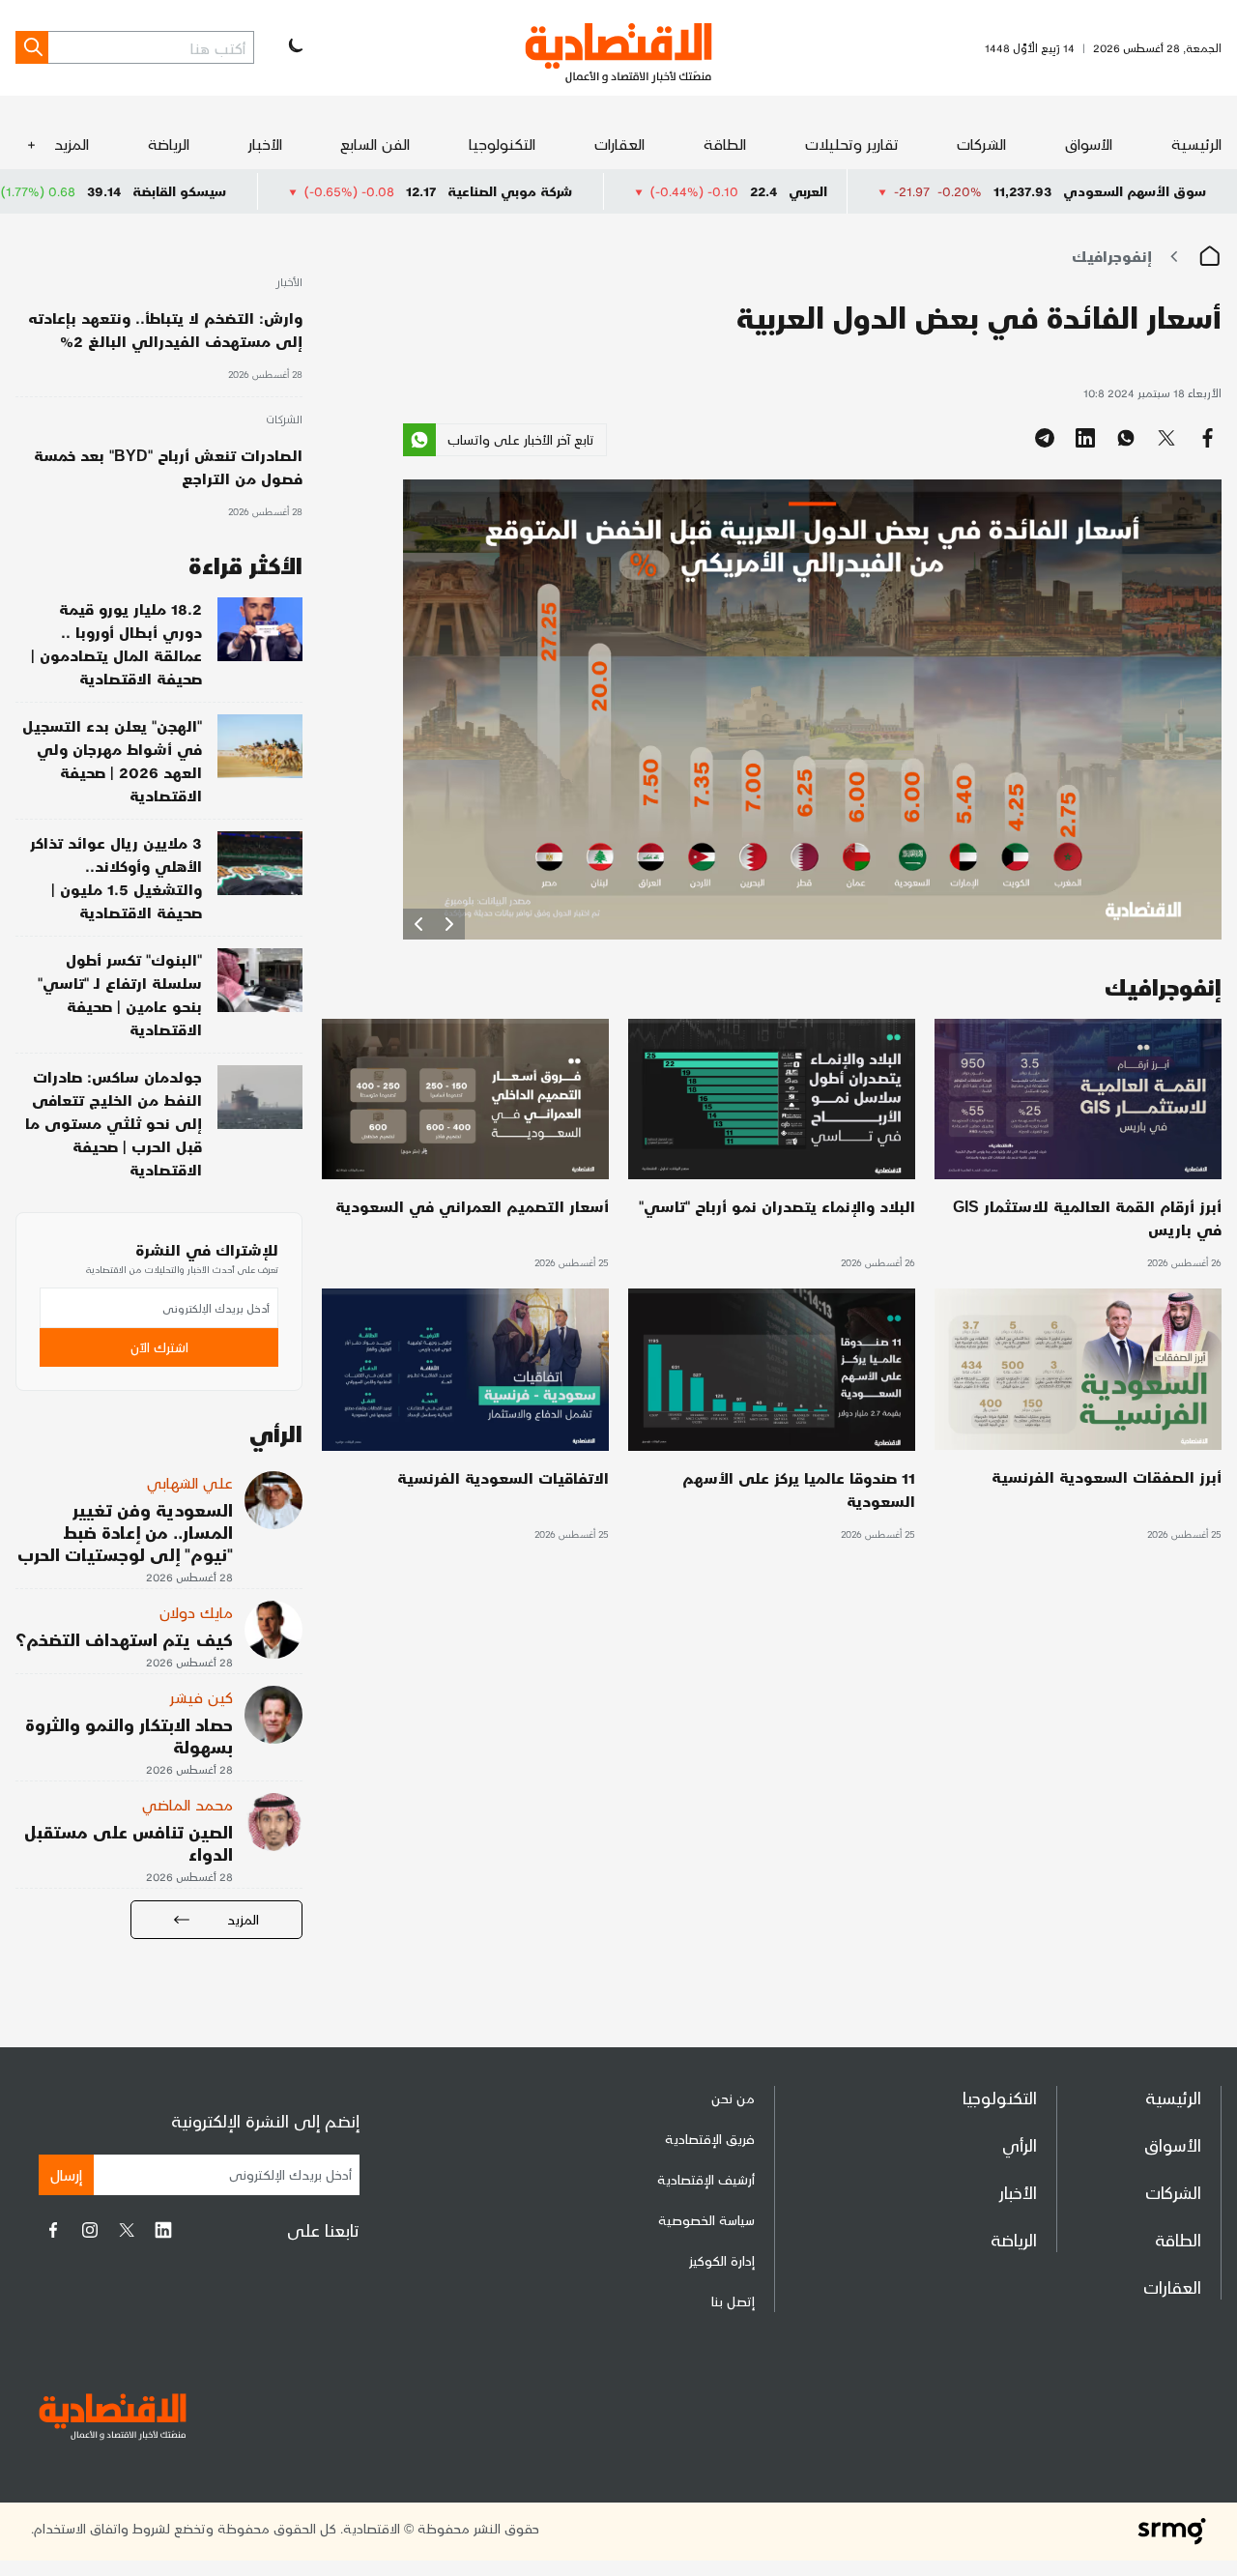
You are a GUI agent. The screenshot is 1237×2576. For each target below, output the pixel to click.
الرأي (1020, 2144)
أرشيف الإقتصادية (706, 2179)
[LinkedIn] (163, 2230)
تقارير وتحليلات (852, 144)
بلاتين (34, 191)
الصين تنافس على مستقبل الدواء (129, 1842)
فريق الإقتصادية (710, 2139)
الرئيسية (1196, 144)
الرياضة (169, 144)
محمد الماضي (187, 1804)
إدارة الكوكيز (722, 2260)
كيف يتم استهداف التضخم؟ (124, 1639)
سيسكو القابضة (308, 191)
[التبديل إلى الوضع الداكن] (294, 47)
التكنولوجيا (502, 144)
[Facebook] (53, 2230)
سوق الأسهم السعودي (1135, 191)
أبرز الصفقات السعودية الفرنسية (1107, 1476)
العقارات (619, 144)
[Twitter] (127, 2230)
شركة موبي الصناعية (638, 191)
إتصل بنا (733, 2301)
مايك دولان (196, 1612)
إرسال (66, 2174)
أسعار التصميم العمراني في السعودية (472, 1206)
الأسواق (1089, 144)
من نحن (733, 2098)
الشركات (981, 144)
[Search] (32, 47)
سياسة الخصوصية (706, 2220)
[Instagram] (90, 2230)
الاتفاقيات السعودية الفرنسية (503, 1477)
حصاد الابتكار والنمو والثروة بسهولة (129, 1735)
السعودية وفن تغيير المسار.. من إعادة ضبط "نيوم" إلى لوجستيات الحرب (125, 1532)
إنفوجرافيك (1112, 256)
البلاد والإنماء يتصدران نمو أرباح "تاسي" (777, 1206)
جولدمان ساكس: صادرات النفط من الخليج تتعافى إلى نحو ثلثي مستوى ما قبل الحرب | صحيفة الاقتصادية (114, 1123)
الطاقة (725, 144)
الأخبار (265, 144)
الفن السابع (375, 144)
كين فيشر (201, 1697)
